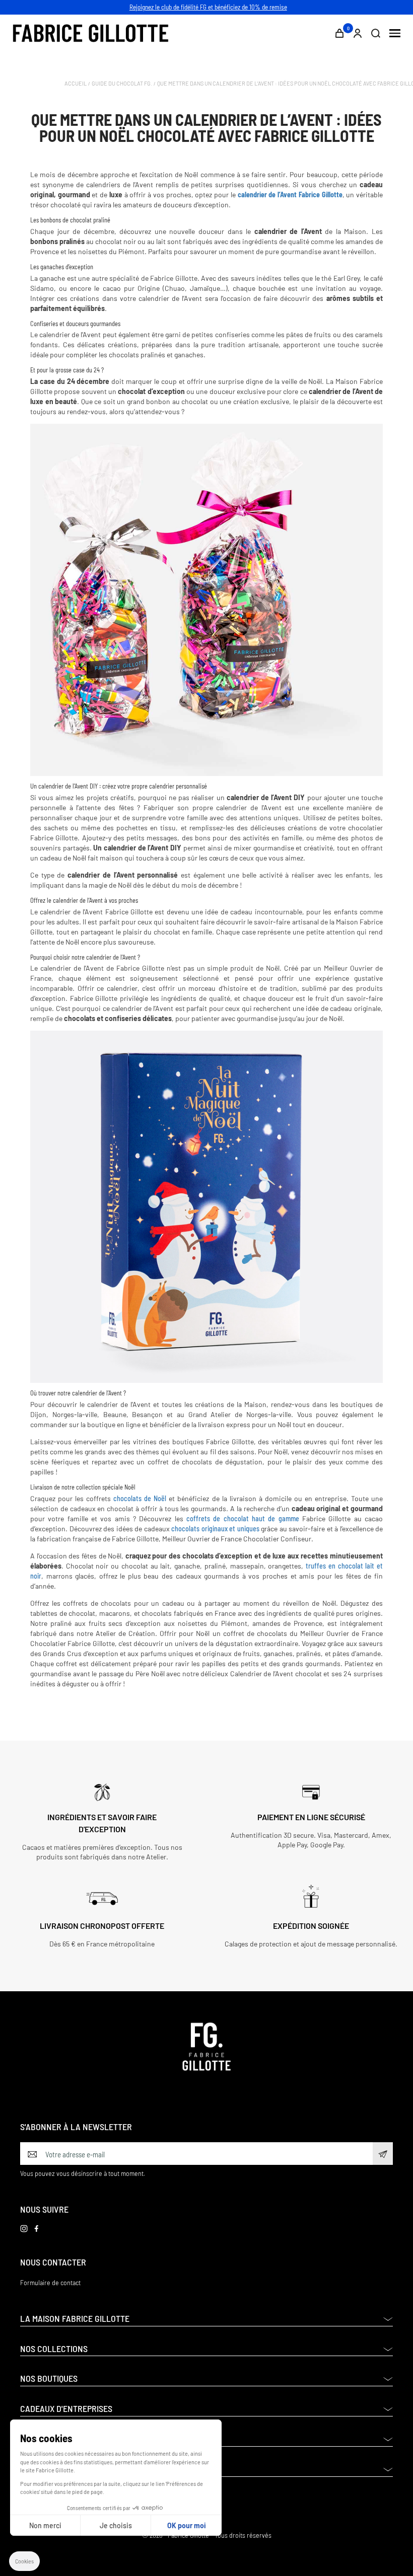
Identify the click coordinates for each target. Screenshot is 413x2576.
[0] (339, 33)
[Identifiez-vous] (358, 33)
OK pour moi (187, 2525)
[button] (24, 2561)
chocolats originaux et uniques (216, 1529)
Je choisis (116, 2525)
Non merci (45, 2525)
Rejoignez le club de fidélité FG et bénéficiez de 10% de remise (208, 7)
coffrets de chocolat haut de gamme (244, 1518)
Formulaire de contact (50, 2282)
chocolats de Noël (140, 1498)
